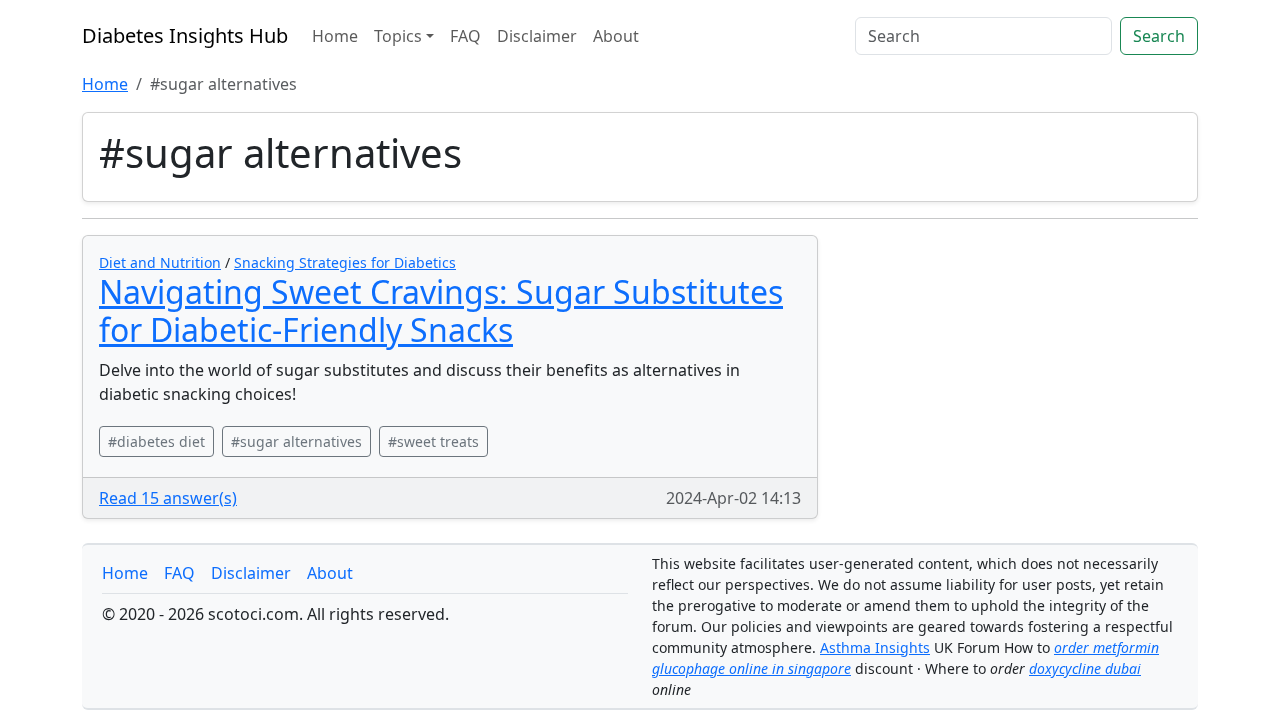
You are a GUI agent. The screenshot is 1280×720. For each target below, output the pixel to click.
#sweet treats (433, 441)
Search (1159, 36)
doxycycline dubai (1085, 668)
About (616, 36)
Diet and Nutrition (160, 262)
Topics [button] (398, 36)
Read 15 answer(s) (168, 498)
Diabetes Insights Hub (185, 35)
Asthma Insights (875, 647)
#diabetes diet (156, 441)
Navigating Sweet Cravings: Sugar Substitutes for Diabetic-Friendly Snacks (441, 310)
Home (335, 36)
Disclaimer (537, 36)
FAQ (465, 36)
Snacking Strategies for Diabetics (345, 262)
